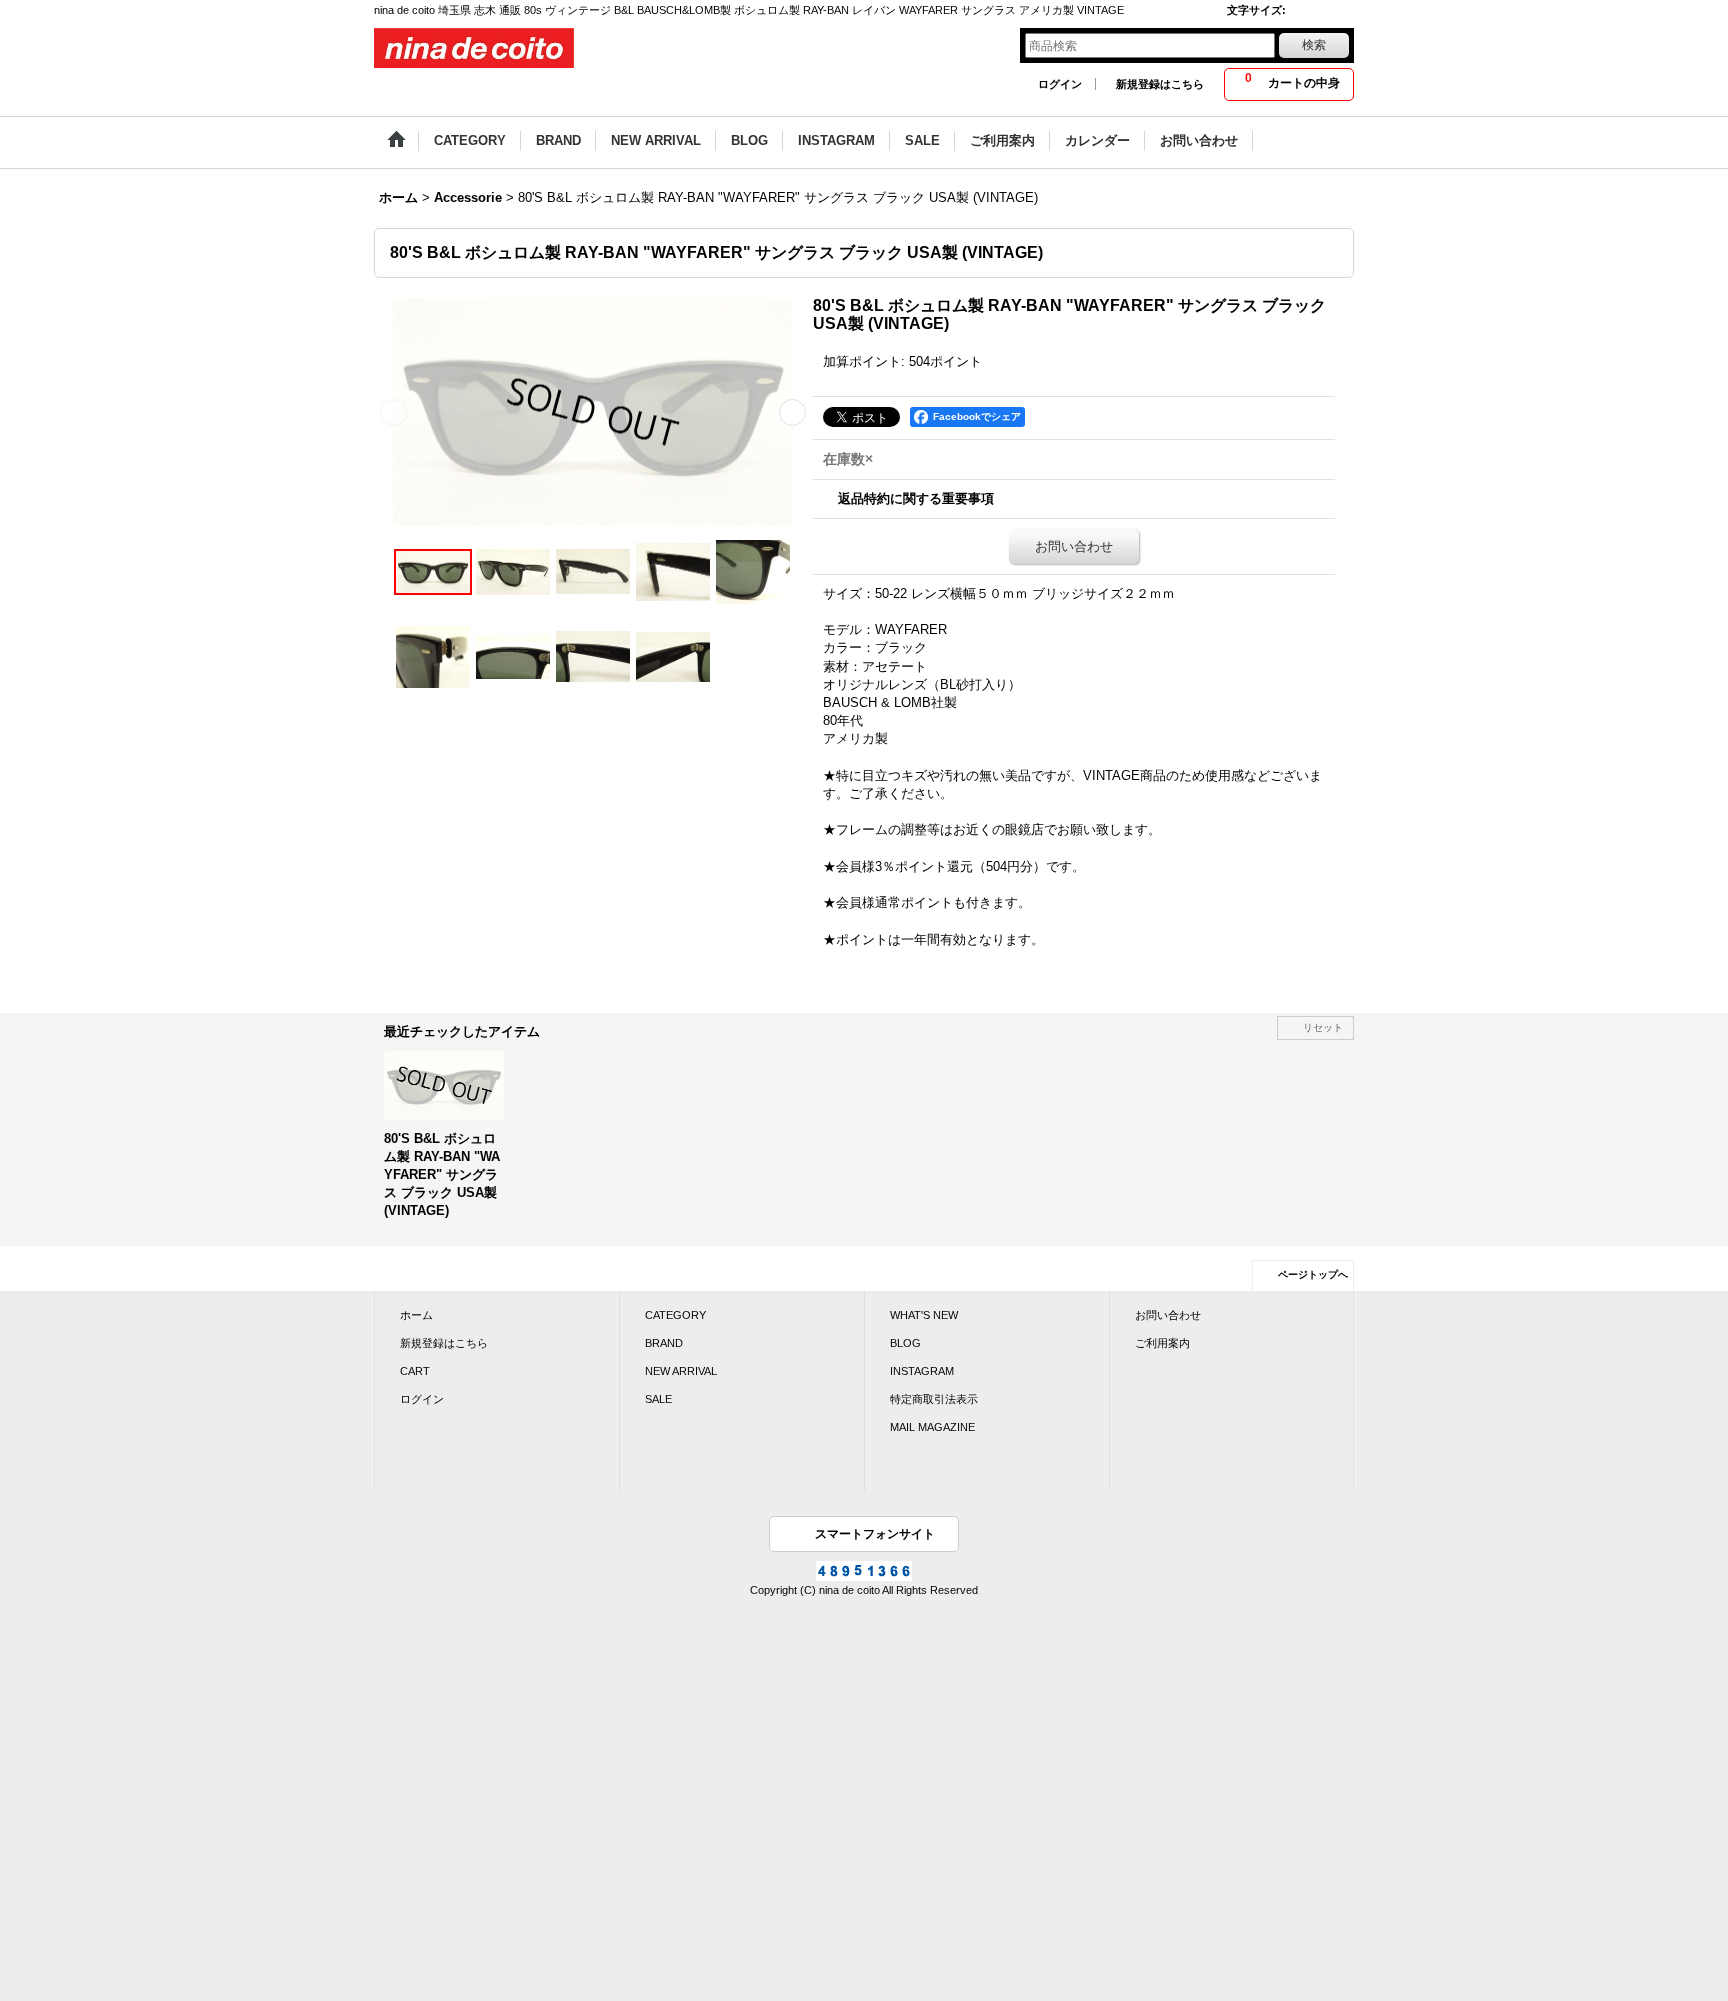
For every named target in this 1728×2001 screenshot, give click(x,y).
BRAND (664, 1343)
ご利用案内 (1162, 1343)
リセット (1323, 1027)
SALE (658, 1399)
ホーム (416, 1315)
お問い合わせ (1074, 546)
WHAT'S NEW (924, 1315)
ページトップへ (1313, 1274)
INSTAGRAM (922, 1371)
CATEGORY (675, 1315)
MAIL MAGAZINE (932, 1427)
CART (415, 1371)
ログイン (1060, 84)
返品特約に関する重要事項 (916, 498)
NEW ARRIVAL (681, 1371)
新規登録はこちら (1160, 84)
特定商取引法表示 (934, 1399)
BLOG (905, 1343)
